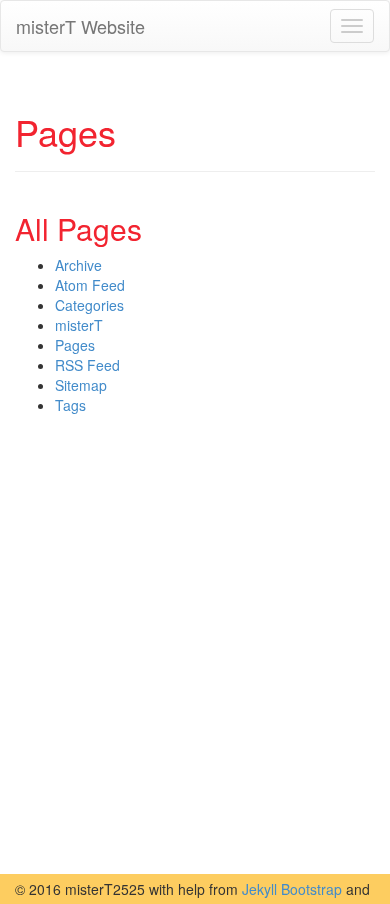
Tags (70, 405)
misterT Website (80, 26)
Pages (75, 345)
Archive (78, 265)
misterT (79, 325)
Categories (89, 305)
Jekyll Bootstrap (292, 889)
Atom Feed (90, 285)
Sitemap (81, 385)
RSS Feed (87, 365)
